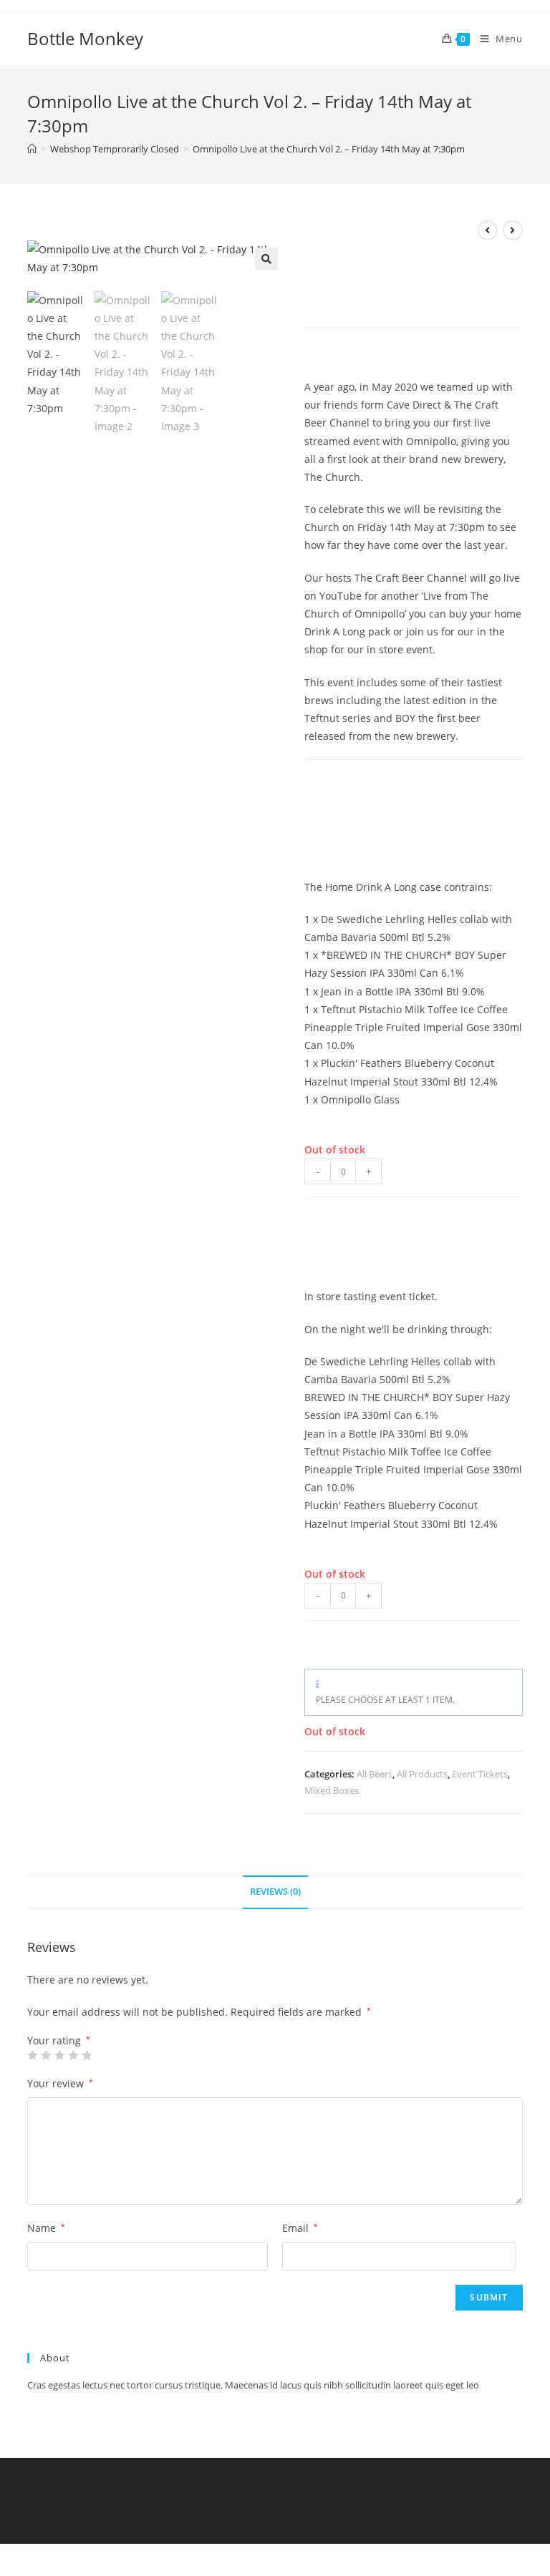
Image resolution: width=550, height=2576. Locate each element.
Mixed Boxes (332, 1790)
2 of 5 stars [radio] (46, 2055)
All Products (422, 1774)
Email (300, 2228)
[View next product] (513, 230)
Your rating (59, 2041)
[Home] (32, 149)
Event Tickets (480, 1774)
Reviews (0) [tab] (275, 1892)
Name (46, 2228)
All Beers (375, 1774)
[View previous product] (488, 230)
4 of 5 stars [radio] (73, 2055)
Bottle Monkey (85, 38)
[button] (266, 259)
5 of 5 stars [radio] (87, 2055)
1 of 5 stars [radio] (32, 2055)
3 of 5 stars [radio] (59, 2055)
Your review (60, 2083)
